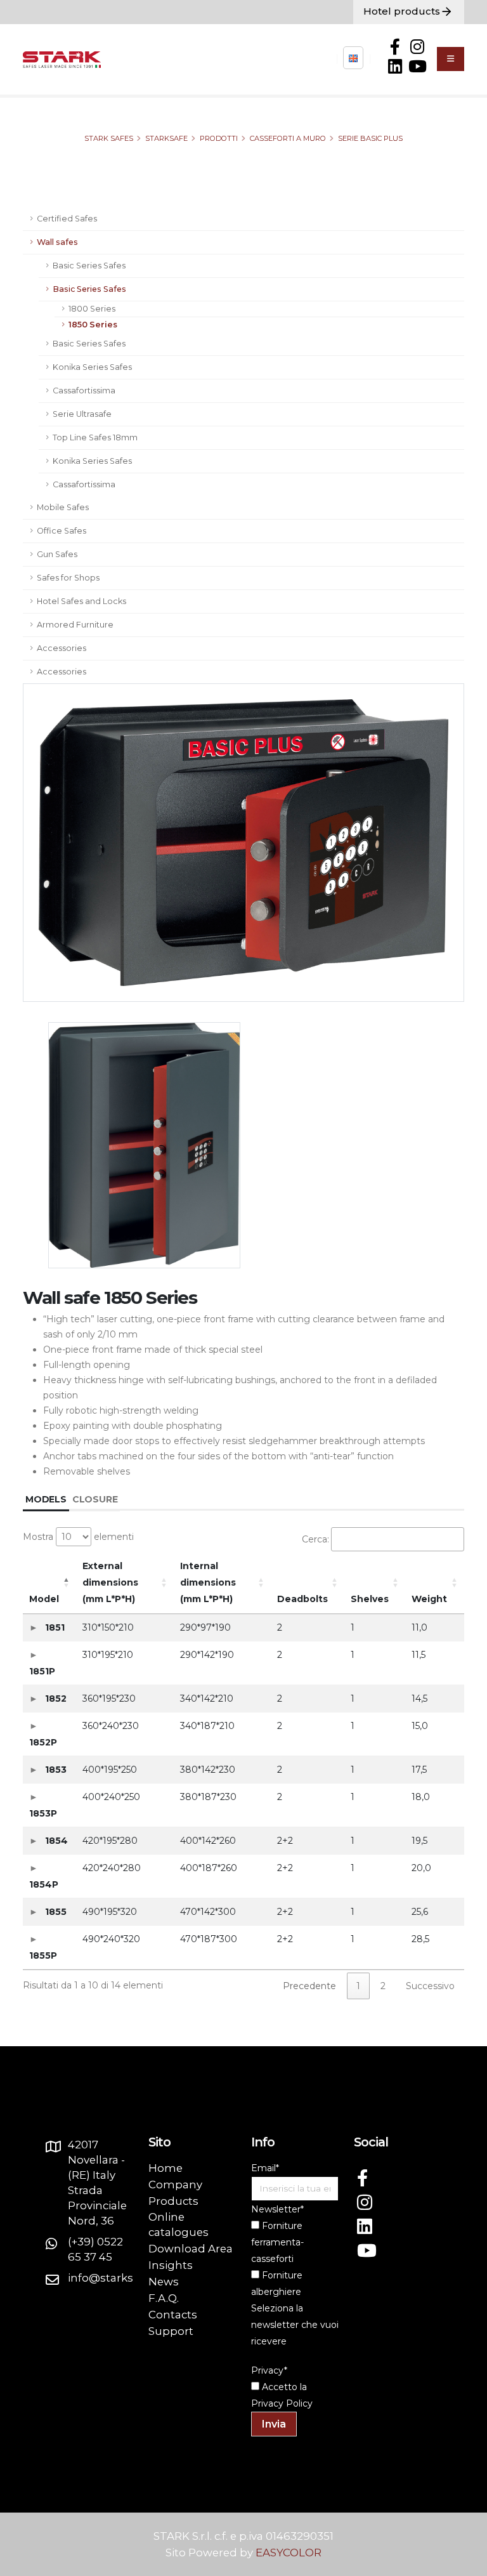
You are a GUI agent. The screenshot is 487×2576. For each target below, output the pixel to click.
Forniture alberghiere (277, 2284)
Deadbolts (302, 1599)
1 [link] (358, 1986)
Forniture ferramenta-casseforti (277, 2242)
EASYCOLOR (289, 2553)
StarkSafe (166, 138)
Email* (265, 2168)
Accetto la (283, 2387)
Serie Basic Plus (370, 138)
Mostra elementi (78, 1537)
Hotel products (402, 11)
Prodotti (219, 138)
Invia (274, 2424)
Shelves (370, 1599)
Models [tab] (46, 1499)
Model (44, 1599)
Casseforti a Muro (288, 138)
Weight (429, 1599)
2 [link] (383, 1986)
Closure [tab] (95, 1499)
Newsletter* (277, 2209)
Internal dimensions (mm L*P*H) (208, 1582)
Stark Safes (109, 138)
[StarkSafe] (353, 58)
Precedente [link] (309, 1986)
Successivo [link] (430, 1986)
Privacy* (269, 2370)
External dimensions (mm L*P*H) (110, 1582)
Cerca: (315, 1539)
